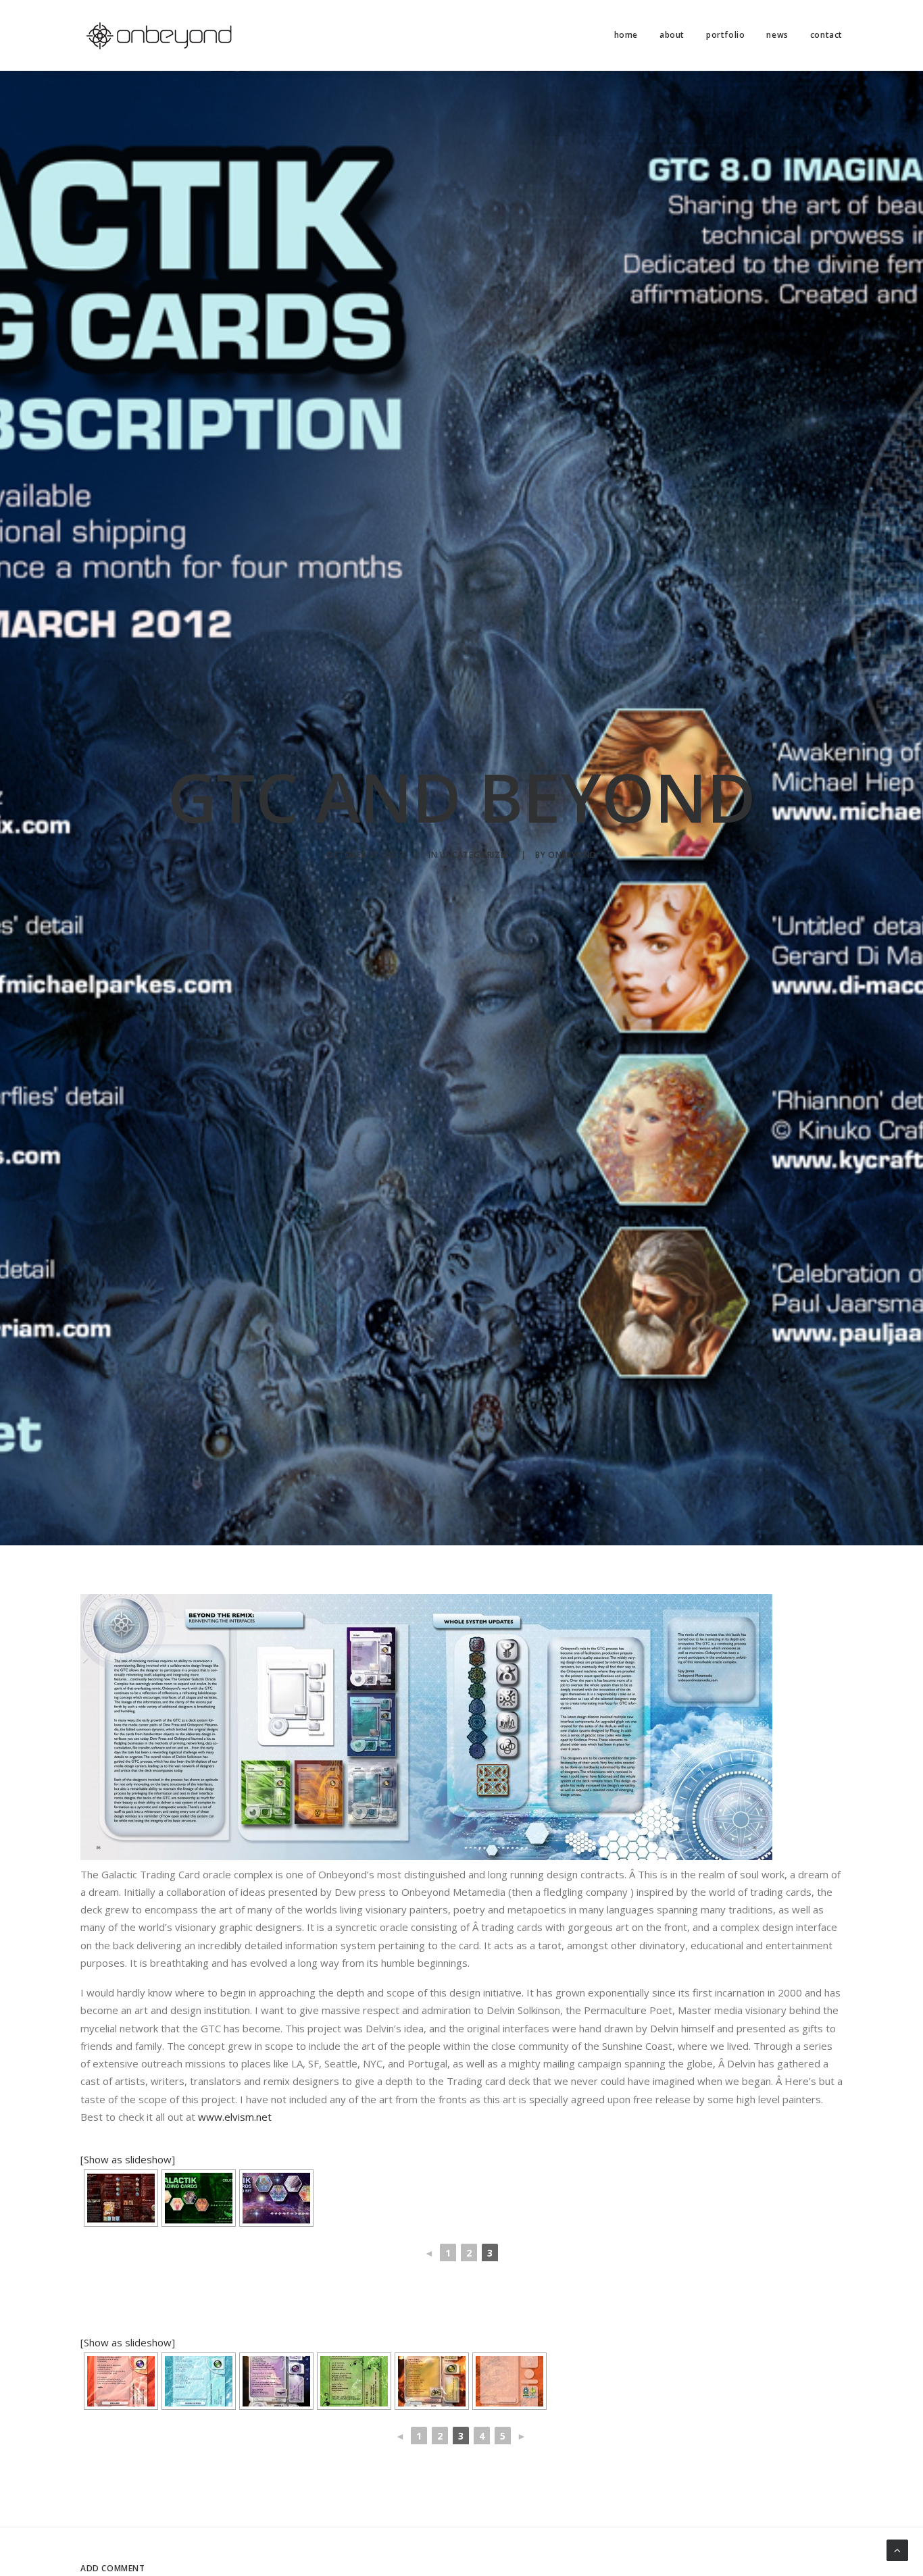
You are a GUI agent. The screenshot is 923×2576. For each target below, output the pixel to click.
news (777, 35)
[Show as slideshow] (128, 2159)
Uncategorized (476, 855)
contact (826, 35)
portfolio (725, 35)
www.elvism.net (233, 2117)
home (626, 35)
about (672, 35)
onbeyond (572, 855)
